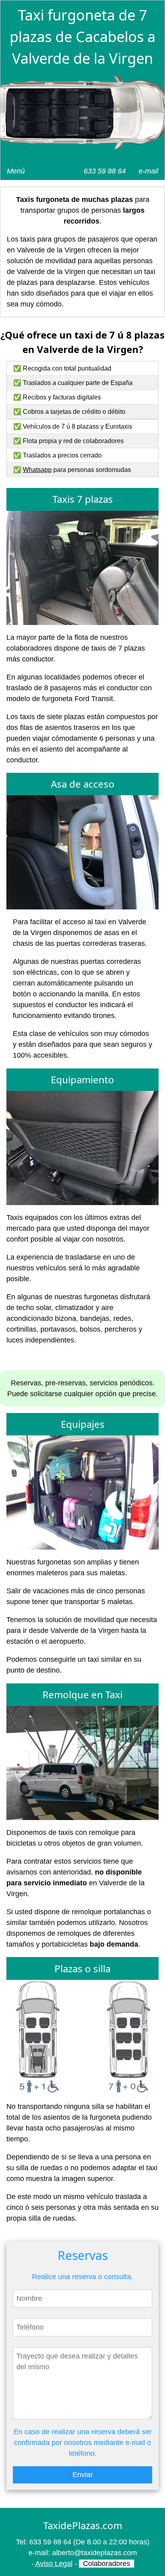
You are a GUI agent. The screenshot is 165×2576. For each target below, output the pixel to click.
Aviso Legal (54, 2564)
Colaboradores (107, 2564)
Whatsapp (37, 470)
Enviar (83, 2475)
